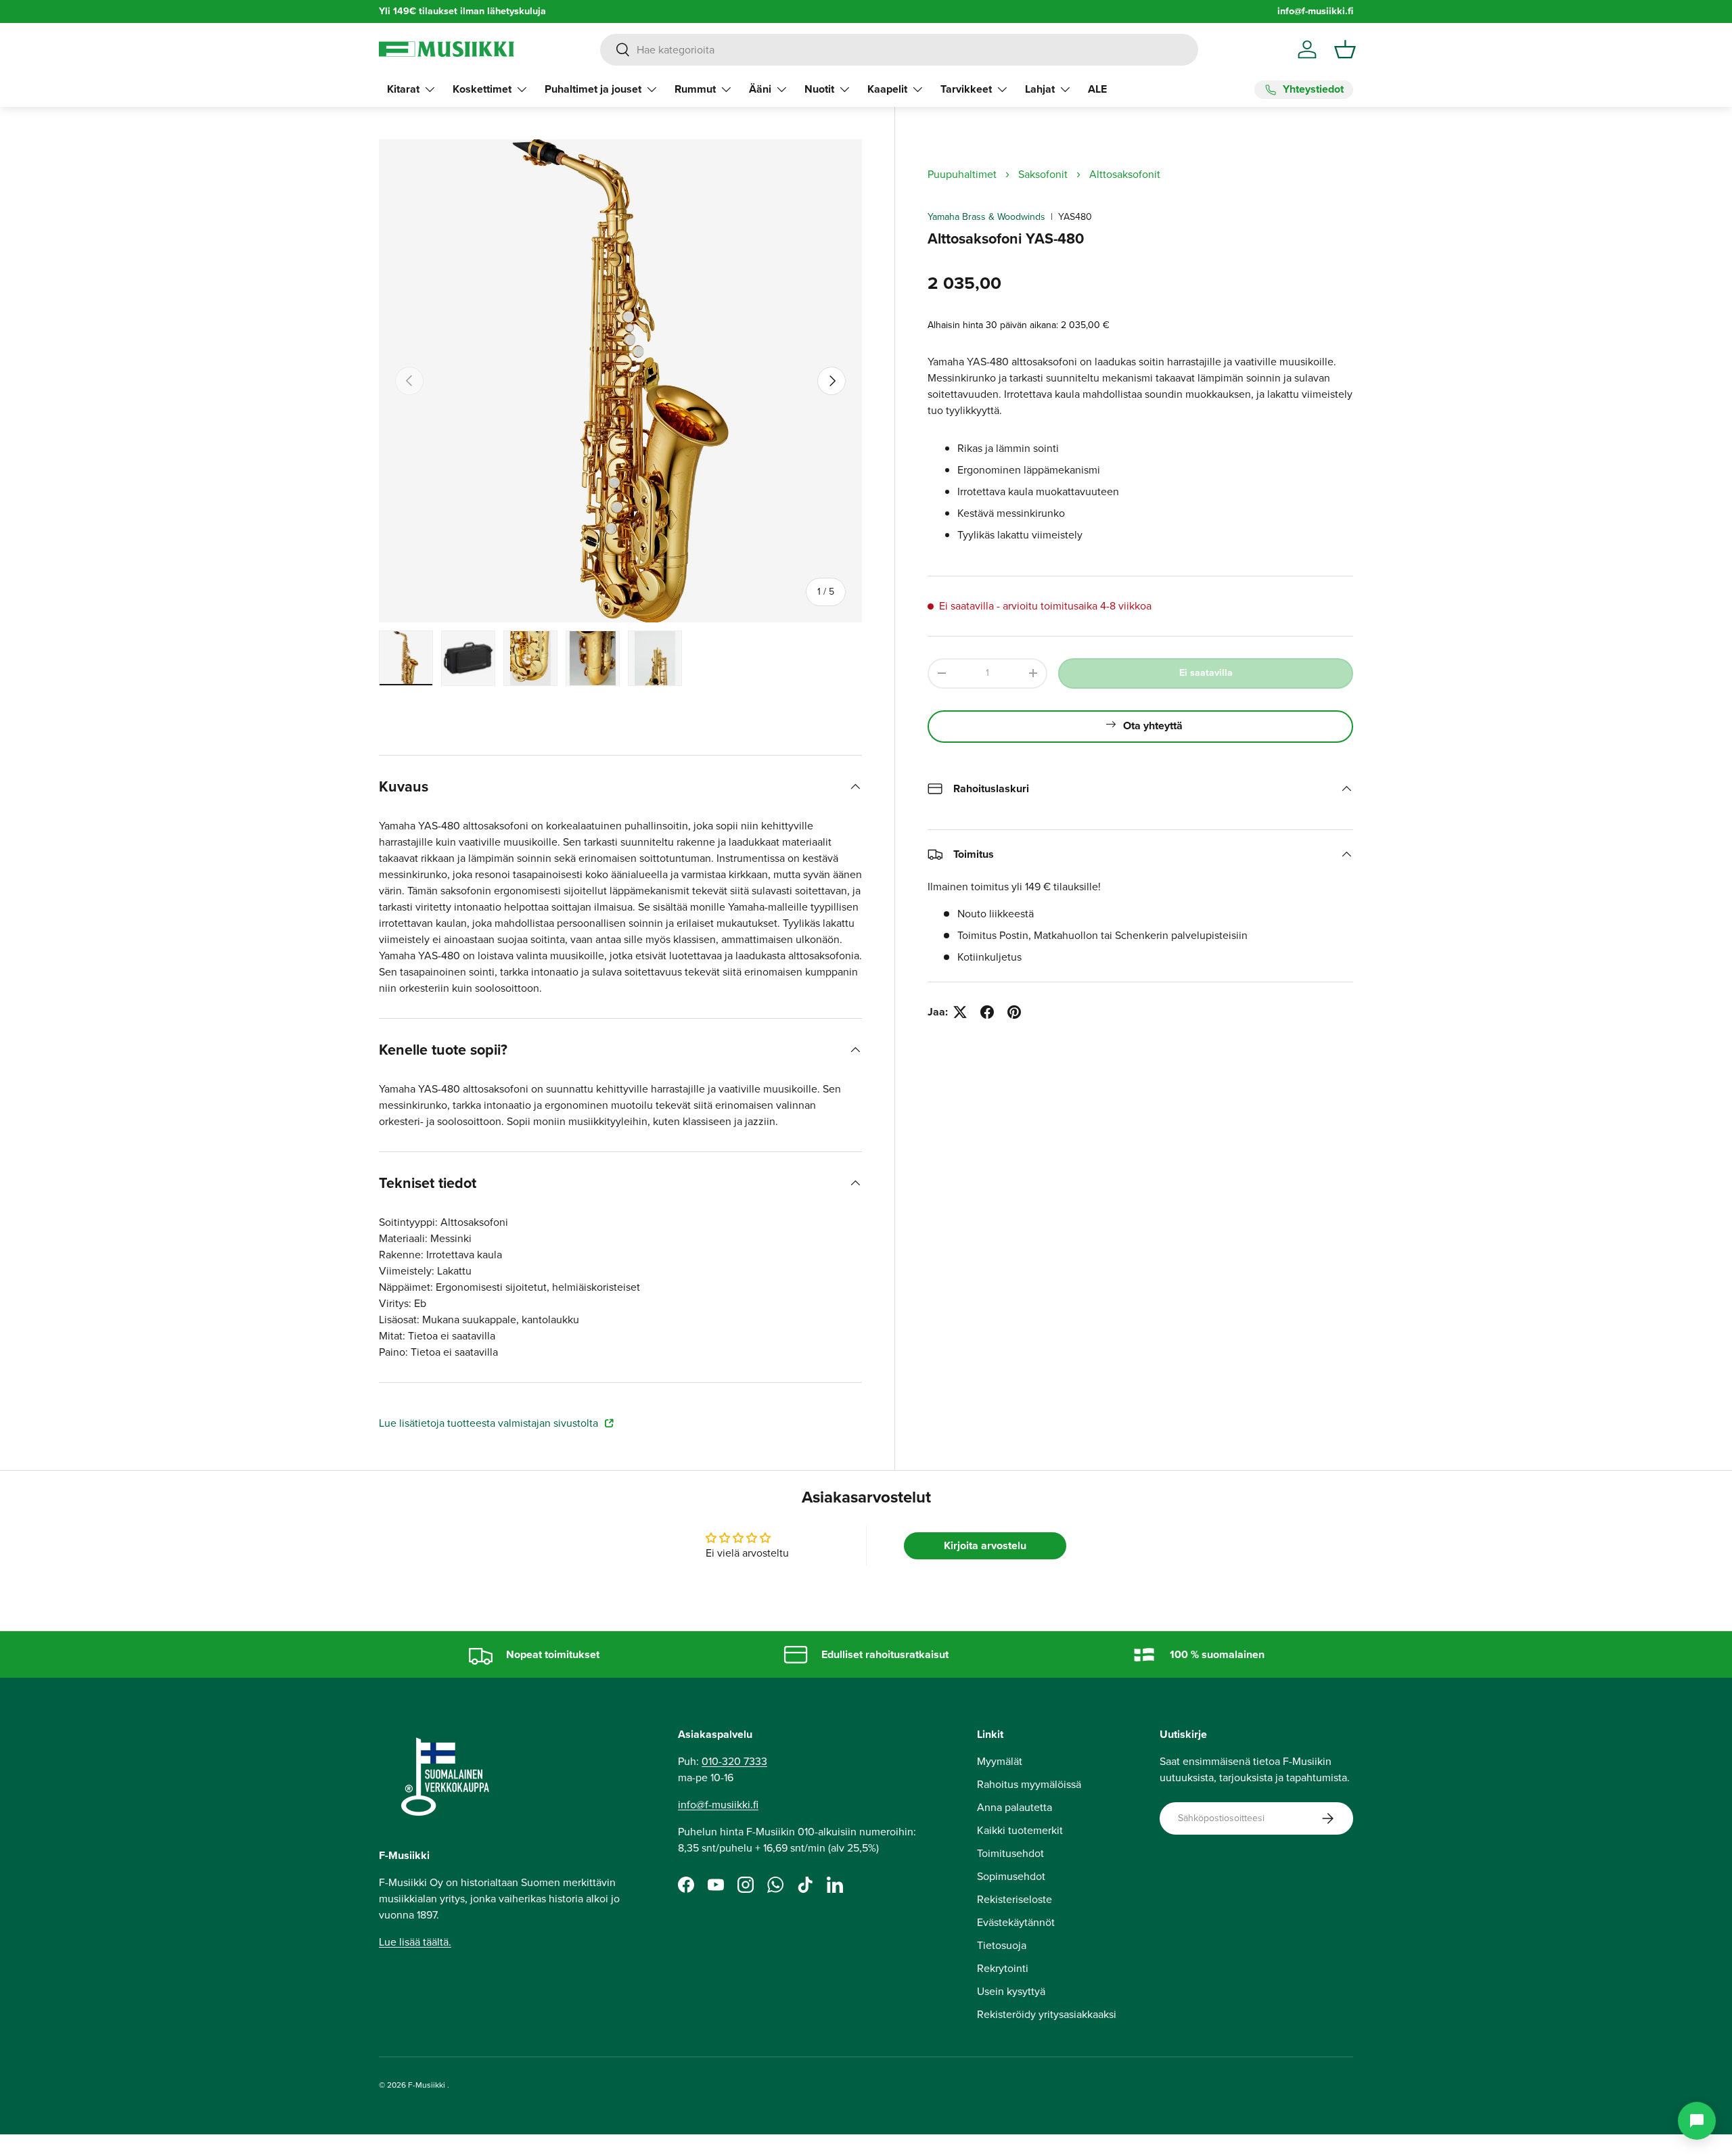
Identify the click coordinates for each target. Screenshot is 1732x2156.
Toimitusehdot (1010, 1853)
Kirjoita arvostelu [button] (985, 1545)
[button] (1345, 49)
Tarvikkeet (966, 89)
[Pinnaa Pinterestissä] (1014, 1012)
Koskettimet (482, 89)
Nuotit (819, 89)
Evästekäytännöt (1016, 1922)
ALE (1097, 89)
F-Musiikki (427, 2085)
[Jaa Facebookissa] (987, 1012)
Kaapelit (887, 89)
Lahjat (1040, 89)
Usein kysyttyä (1011, 1991)
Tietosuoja (1002, 1945)
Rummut (695, 89)
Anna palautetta (1015, 1807)
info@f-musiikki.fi (1315, 11)
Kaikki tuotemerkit (1020, 1830)
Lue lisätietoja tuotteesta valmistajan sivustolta (490, 1423)
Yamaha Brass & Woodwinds (986, 217)
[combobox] (899, 50)
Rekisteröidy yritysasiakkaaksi (1047, 2014)
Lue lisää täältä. (415, 1942)
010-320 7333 (734, 1761)
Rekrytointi (1003, 1968)
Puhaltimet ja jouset (593, 89)
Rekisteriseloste (1015, 1899)
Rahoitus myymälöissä (1029, 1784)
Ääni (760, 89)
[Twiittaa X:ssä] (960, 1012)
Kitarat (403, 89)
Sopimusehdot (1011, 1876)
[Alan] (1697, 2121)
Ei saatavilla (1206, 673)
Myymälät (1000, 1761)
